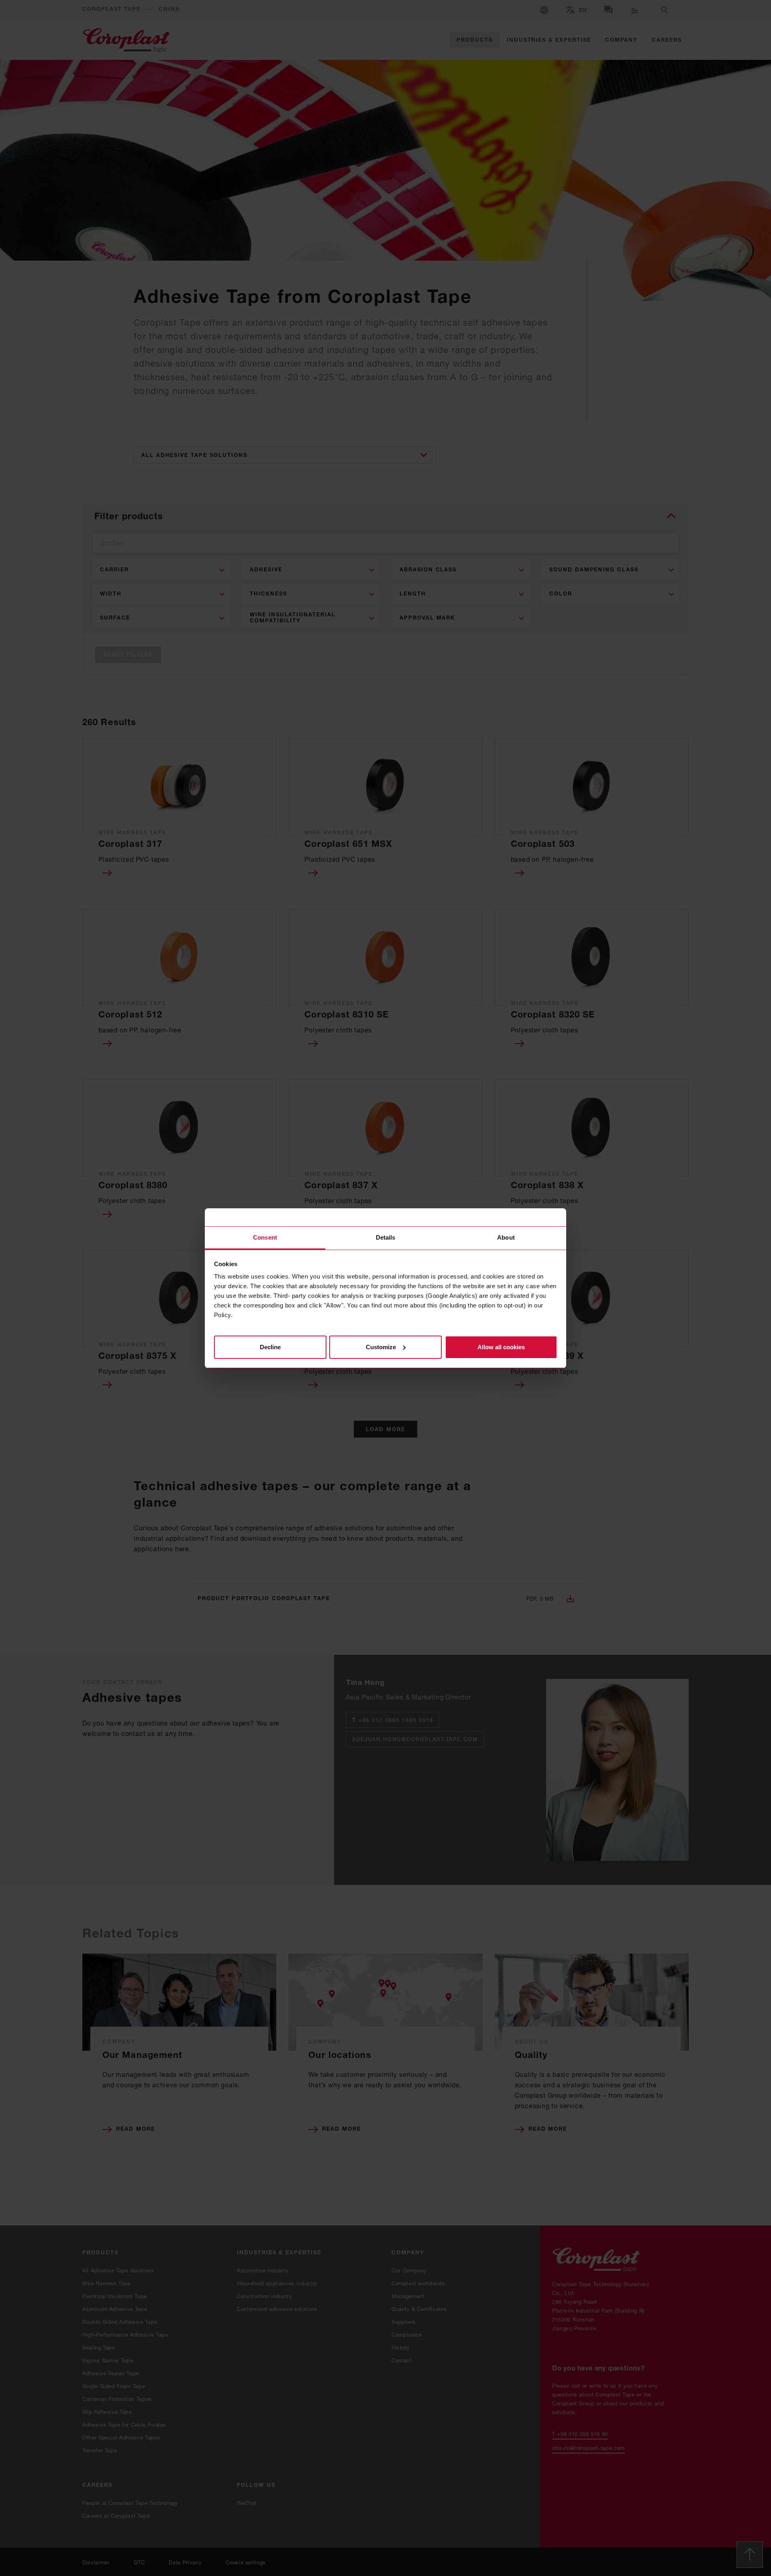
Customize (381, 1347)
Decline (270, 1347)
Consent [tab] (265, 1237)
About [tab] (506, 1237)
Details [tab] (386, 1237)
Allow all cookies (501, 1347)
